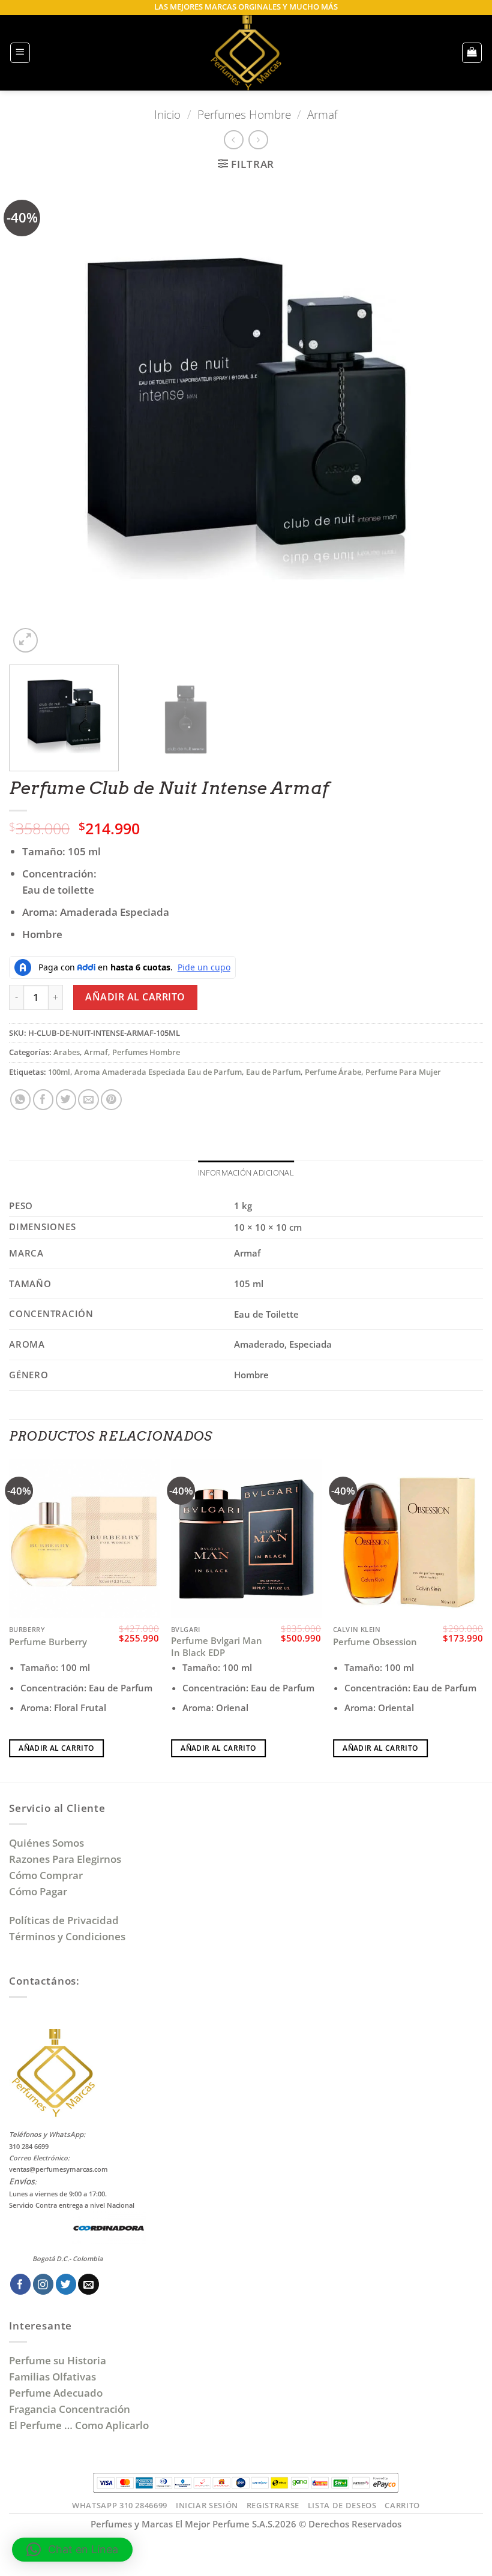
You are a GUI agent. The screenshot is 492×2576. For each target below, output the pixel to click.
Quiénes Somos (49, 1843)
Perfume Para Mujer (403, 1072)
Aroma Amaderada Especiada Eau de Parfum (158, 1072)
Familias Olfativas (52, 2377)
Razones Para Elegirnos (67, 1859)
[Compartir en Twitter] (66, 1100)
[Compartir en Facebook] (43, 1100)
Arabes (67, 1052)
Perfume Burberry (48, 1642)
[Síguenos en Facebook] (21, 2284)
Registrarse (273, 2505)
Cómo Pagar (38, 1891)
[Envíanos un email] (88, 2284)
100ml (59, 1072)
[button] (20, 53)
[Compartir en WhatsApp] (21, 1100)
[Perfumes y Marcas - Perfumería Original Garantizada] (246, 53)
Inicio (167, 114)
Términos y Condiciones (67, 1936)
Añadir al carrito (135, 997)
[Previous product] (258, 140)
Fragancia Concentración (71, 2409)
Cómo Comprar (47, 1875)
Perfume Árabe (333, 1072)
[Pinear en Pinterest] (111, 1100)
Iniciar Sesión (207, 2505)
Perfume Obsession (375, 1642)
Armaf (322, 114)
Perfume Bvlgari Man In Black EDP (217, 1647)
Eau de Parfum (273, 1072)
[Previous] (34, 419)
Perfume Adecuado (57, 2393)
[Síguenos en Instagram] (43, 2284)
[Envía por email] (88, 1100)
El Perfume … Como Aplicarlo (79, 2425)
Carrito (402, 2505)
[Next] (458, 419)
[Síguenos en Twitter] (66, 2284)
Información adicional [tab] (246, 1173)
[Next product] (234, 140)
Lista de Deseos (342, 2505)
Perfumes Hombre (244, 114)
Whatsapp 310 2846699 (120, 2505)
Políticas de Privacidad (64, 1920)
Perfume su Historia (58, 2360)
